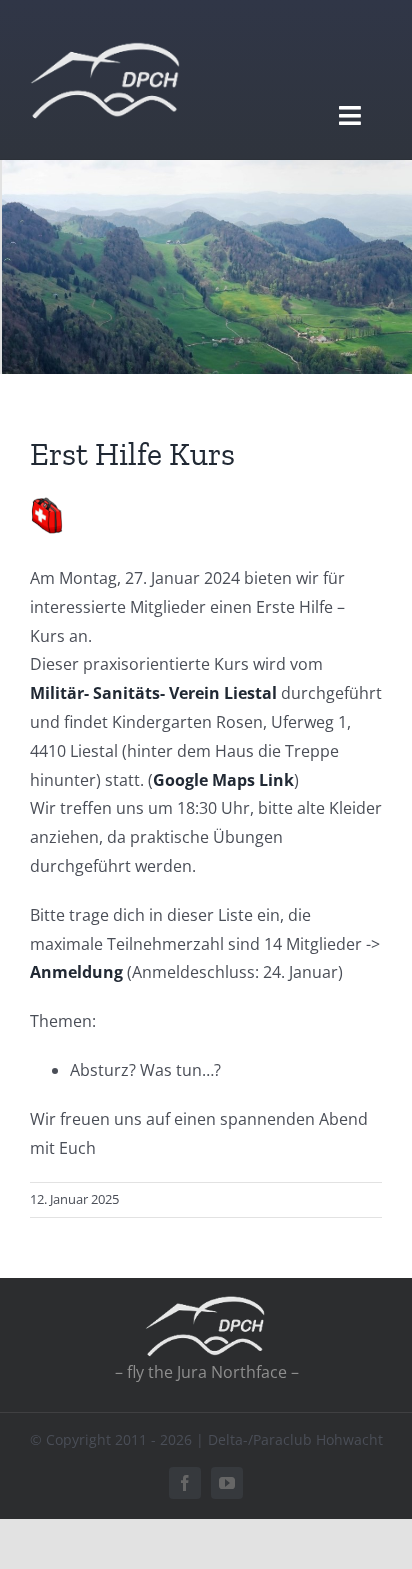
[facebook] (185, 1483)
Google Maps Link (223, 780)
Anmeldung (76, 972)
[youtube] (227, 1483)
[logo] (105, 48)
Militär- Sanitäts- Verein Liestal (153, 693)
